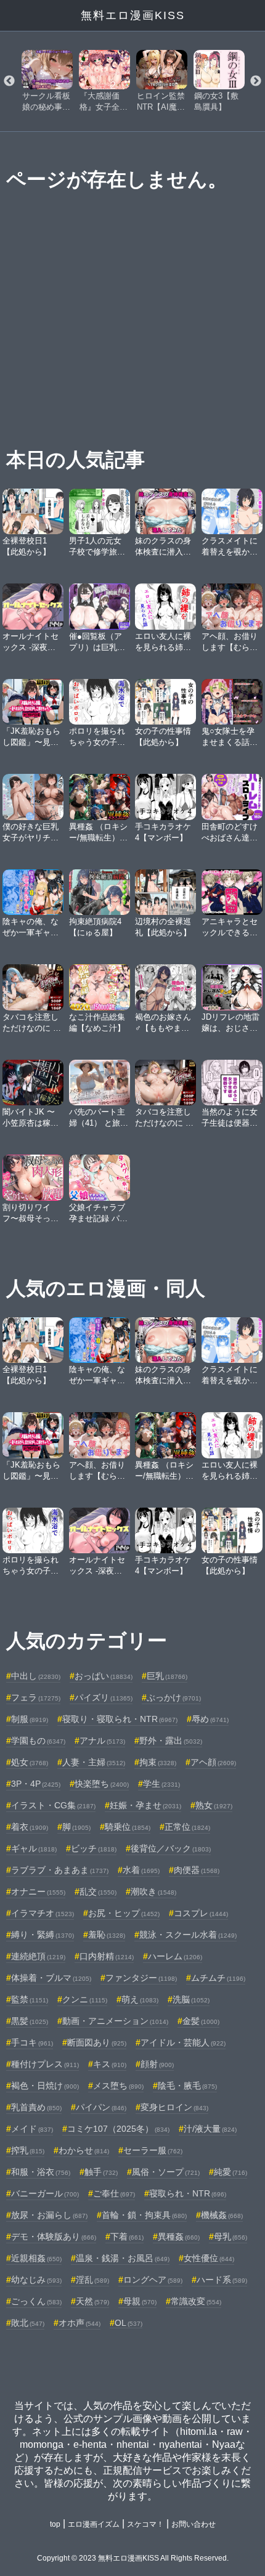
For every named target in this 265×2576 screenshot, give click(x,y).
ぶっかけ (174, 1697)
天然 (92, 2301)
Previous (9, 81)
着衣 (30, 1827)
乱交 (98, 1891)
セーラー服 (153, 2150)
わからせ (84, 2150)
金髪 (201, 2021)
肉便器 (197, 1870)
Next (256, 81)
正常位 (187, 1827)
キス (110, 2064)
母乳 (230, 2237)
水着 (141, 1870)
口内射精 (107, 1956)
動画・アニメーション (115, 2021)
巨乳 (167, 1676)
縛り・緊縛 (43, 1935)
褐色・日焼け (45, 2086)
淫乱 (92, 2280)
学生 (161, 1784)
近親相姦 (36, 2258)
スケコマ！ (145, 2524)
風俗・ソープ (166, 2172)
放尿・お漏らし (49, 2215)
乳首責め (36, 2107)
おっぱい (104, 1676)
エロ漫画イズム (94, 2524)
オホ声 (79, 2323)
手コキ (32, 2042)
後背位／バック (171, 1848)
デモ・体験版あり (54, 2237)
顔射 (157, 2064)
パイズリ (104, 1697)
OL (128, 2323)
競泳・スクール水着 (188, 1935)
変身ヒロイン (174, 2107)
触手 (101, 2172)
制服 (30, 1719)
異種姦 (179, 2237)
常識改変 (196, 2301)
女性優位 (209, 2258)
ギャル (34, 1848)
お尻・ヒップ (124, 1913)
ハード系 (222, 2280)
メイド (32, 2129)
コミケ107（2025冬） (118, 2129)
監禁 (30, 1999)
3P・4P (36, 1784)
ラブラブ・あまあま (60, 1870)
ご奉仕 (114, 2193)
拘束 (158, 1762)
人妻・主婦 (94, 1762)
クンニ (85, 1999)
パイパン (101, 2107)
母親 (140, 2301)
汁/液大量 (210, 2129)
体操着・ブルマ (51, 1978)
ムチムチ (218, 1978)
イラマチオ (43, 1913)
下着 (127, 2237)
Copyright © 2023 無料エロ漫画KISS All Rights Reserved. (133, 2558)
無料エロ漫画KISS (133, 15)
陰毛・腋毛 (187, 2086)
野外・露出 (171, 1741)
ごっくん (36, 2301)
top (55, 2524)
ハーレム (175, 1956)
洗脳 (191, 1999)
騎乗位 (128, 1827)
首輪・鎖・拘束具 (144, 2215)
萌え (140, 1999)
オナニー (38, 1891)
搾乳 (28, 2150)
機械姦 (222, 2215)
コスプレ (201, 1913)
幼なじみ (36, 2280)
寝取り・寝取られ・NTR (120, 1719)
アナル (102, 1741)
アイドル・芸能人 (183, 2042)
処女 (30, 1762)
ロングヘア (153, 2280)
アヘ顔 (213, 1762)
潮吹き (153, 1891)
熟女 (214, 1805)
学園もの (38, 1741)
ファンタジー (141, 1978)
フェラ (36, 1697)
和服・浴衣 (41, 2172)
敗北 (28, 2323)
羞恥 (107, 1935)
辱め (210, 1719)
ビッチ (94, 1848)
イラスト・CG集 (53, 1805)
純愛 (230, 2172)
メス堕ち (118, 2086)
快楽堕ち (102, 1784)
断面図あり (97, 2042)
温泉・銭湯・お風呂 (123, 2258)
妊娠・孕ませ (145, 1805)
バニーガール (45, 2193)
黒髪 (30, 2021)
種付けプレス (45, 2064)
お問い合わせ (194, 2524)
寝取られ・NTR (188, 2193)
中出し (36, 1676)
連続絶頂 (38, 1956)
